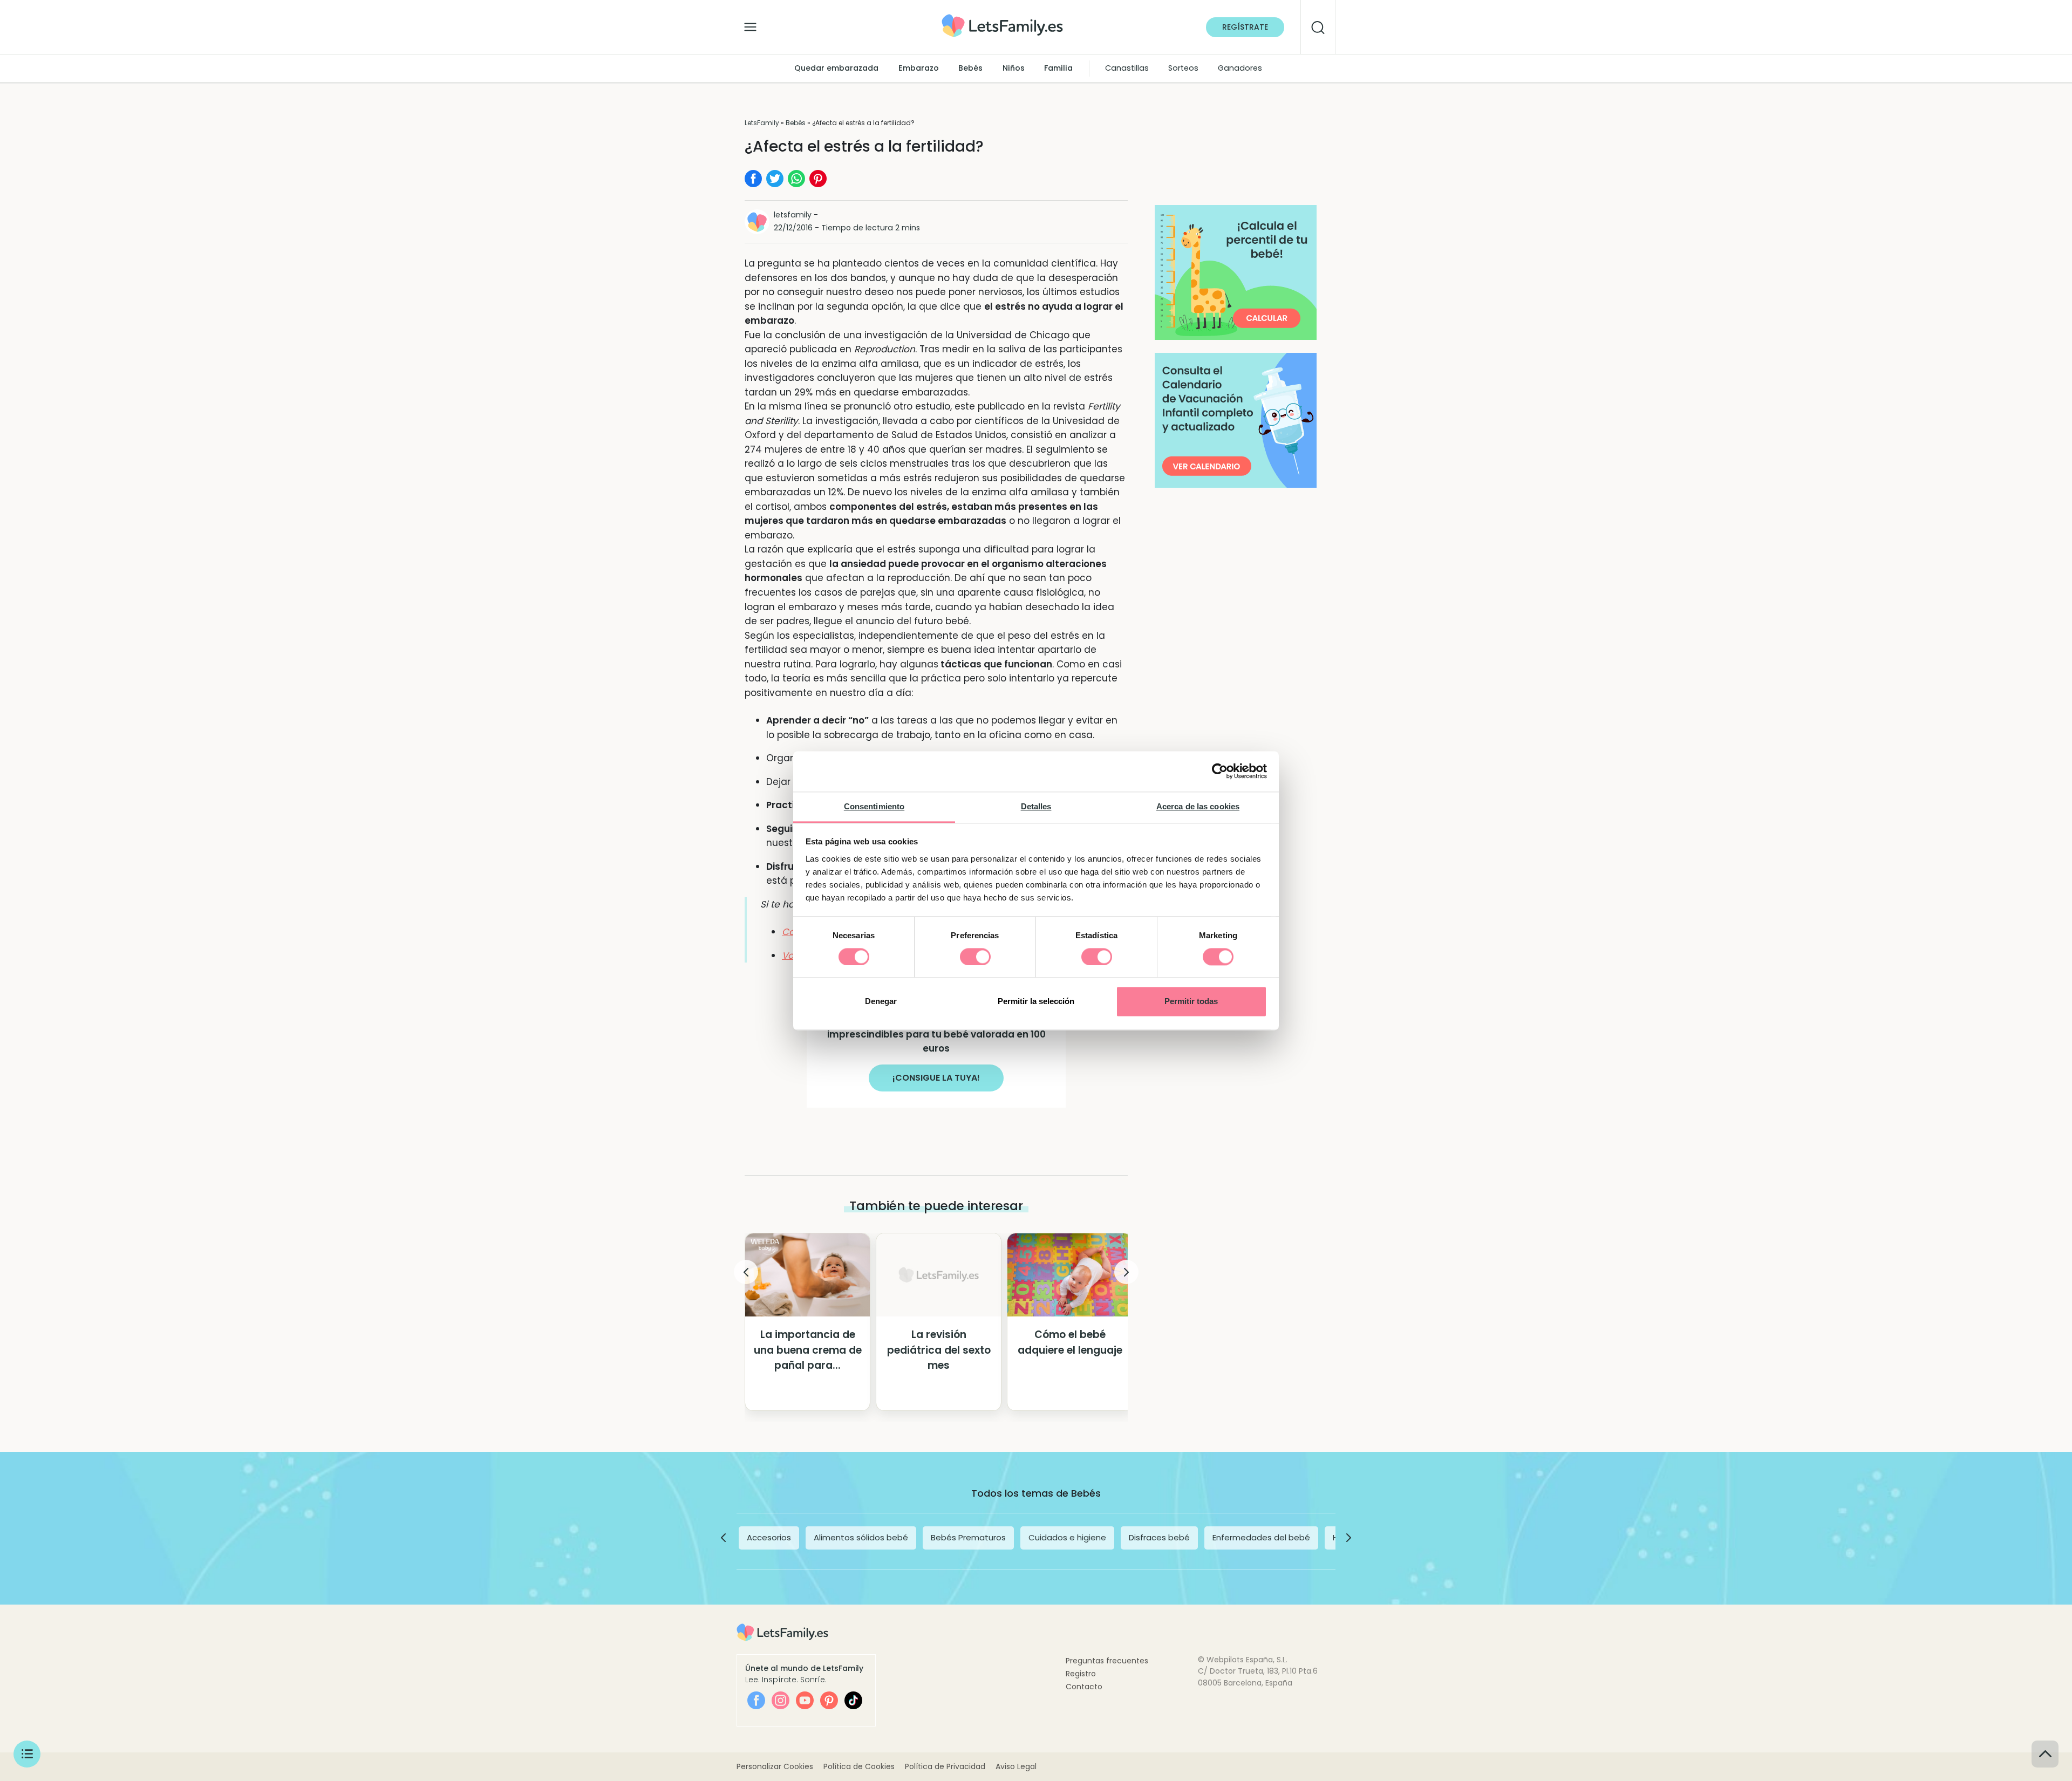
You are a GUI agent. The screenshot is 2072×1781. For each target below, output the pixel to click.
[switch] (975, 957)
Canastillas (1127, 68)
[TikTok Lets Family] (853, 1700)
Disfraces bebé (1159, 1537)
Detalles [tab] (1036, 806)
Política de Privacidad (945, 1766)
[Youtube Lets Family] (805, 1700)
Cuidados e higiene (1067, 1537)
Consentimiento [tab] (874, 806)
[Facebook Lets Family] (756, 1700)
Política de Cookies (859, 1766)
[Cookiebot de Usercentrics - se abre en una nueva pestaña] (1220, 771)
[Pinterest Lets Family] (829, 1700)
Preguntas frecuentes (1107, 1661)
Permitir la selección (1036, 1002)
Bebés (970, 68)
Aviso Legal (1016, 1766)
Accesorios (769, 1537)
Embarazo (919, 68)
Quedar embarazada (836, 68)
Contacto (1084, 1687)
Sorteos (1183, 68)
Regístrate (1245, 27)
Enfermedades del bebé (1261, 1537)
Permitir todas (1191, 1002)
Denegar (881, 1002)
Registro (1081, 1674)
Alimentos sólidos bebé (861, 1537)
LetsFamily (762, 123)
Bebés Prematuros (968, 1537)
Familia (1058, 68)
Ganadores (1240, 68)
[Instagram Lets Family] (781, 1700)
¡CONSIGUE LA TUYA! (936, 1078)
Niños (1014, 68)
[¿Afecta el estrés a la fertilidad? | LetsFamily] (1002, 18)
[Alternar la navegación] (750, 24)
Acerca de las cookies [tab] (1198, 806)
